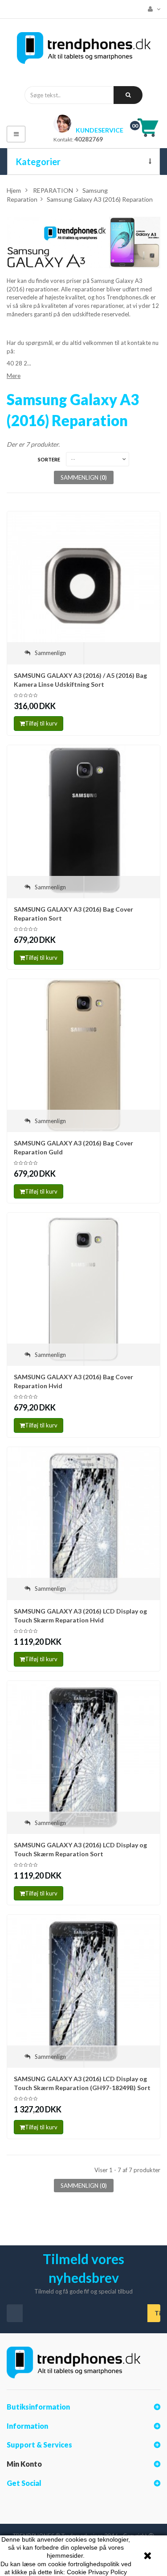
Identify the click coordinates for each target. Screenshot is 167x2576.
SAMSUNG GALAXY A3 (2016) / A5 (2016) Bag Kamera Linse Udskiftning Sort (80, 680)
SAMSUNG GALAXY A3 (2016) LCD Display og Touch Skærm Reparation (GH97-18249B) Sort (82, 2083)
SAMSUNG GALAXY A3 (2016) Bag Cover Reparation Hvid (73, 1381)
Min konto (24, 2464)
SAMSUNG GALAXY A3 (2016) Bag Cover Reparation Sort (73, 914)
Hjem (14, 190)
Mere (14, 376)
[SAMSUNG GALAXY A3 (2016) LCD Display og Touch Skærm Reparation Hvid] (83, 1523)
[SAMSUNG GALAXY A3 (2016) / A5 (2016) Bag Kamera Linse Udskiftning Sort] (83, 587)
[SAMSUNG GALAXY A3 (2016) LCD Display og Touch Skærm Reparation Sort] (83, 1757)
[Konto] (152, 9)
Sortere (49, 459)
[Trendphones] (84, 50)
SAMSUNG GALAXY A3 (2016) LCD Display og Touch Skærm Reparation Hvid (80, 1616)
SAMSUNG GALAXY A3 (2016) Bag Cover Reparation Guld (73, 1147)
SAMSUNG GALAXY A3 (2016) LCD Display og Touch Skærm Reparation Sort (80, 1849)
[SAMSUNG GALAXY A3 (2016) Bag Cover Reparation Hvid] (83, 1289)
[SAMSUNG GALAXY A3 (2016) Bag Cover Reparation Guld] (83, 1055)
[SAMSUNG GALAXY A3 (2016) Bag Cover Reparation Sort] (83, 821)
